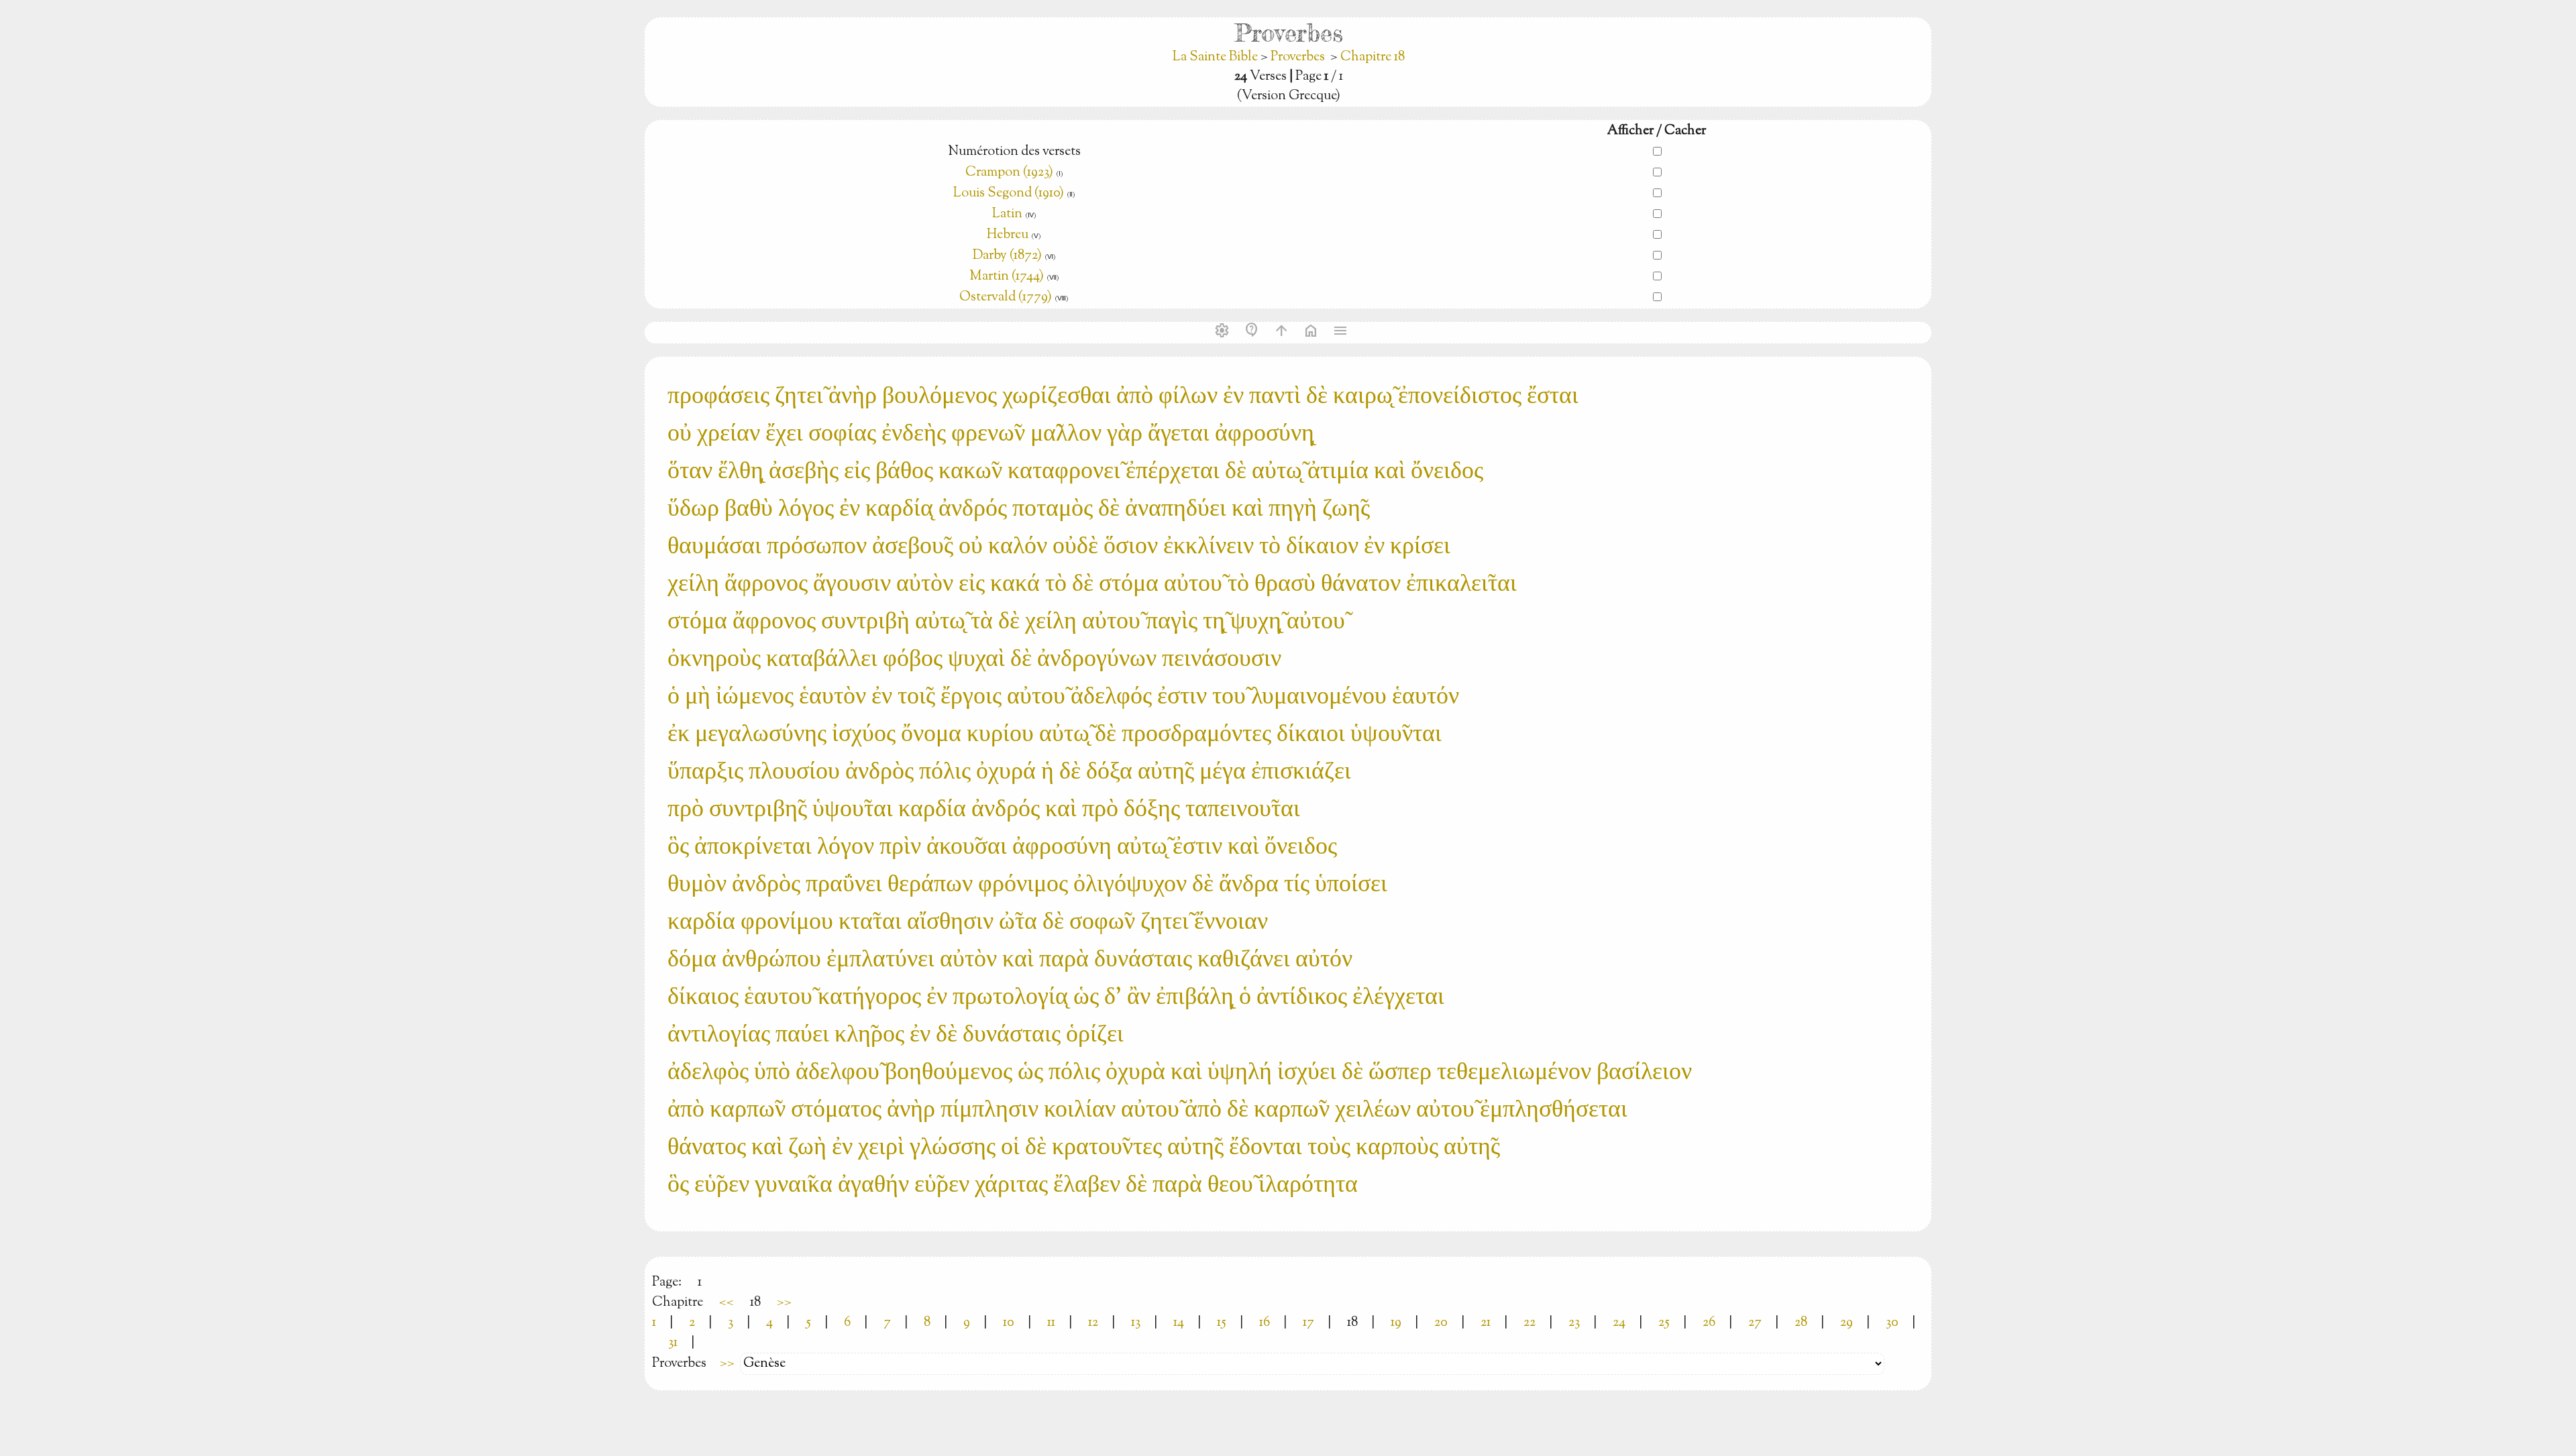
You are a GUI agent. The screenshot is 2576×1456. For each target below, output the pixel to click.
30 (1892, 1323)
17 (1308, 1323)
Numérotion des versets (1014, 152)
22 (1529, 1323)
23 (1574, 1323)
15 (1222, 1323)
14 (1179, 1323)
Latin (1007, 214)
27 (1755, 1323)
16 (1265, 1323)
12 (1093, 1323)
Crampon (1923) (1009, 173)
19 (1396, 1323)
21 (1486, 1323)
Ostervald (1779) (1006, 297)
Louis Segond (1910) (1009, 193)
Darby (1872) (1007, 256)
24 (1619, 1323)
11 (1051, 1323)
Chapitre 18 (1373, 57)
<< (727, 1303)
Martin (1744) (1007, 277)
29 (1846, 1323)
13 (1136, 1323)
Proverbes (1298, 57)
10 (1009, 1323)
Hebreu (1008, 235)
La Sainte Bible (1217, 57)
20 (1441, 1323)
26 (1709, 1323)
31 (673, 1343)
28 (1801, 1323)
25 (1664, 1323)
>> (784, 1303)
